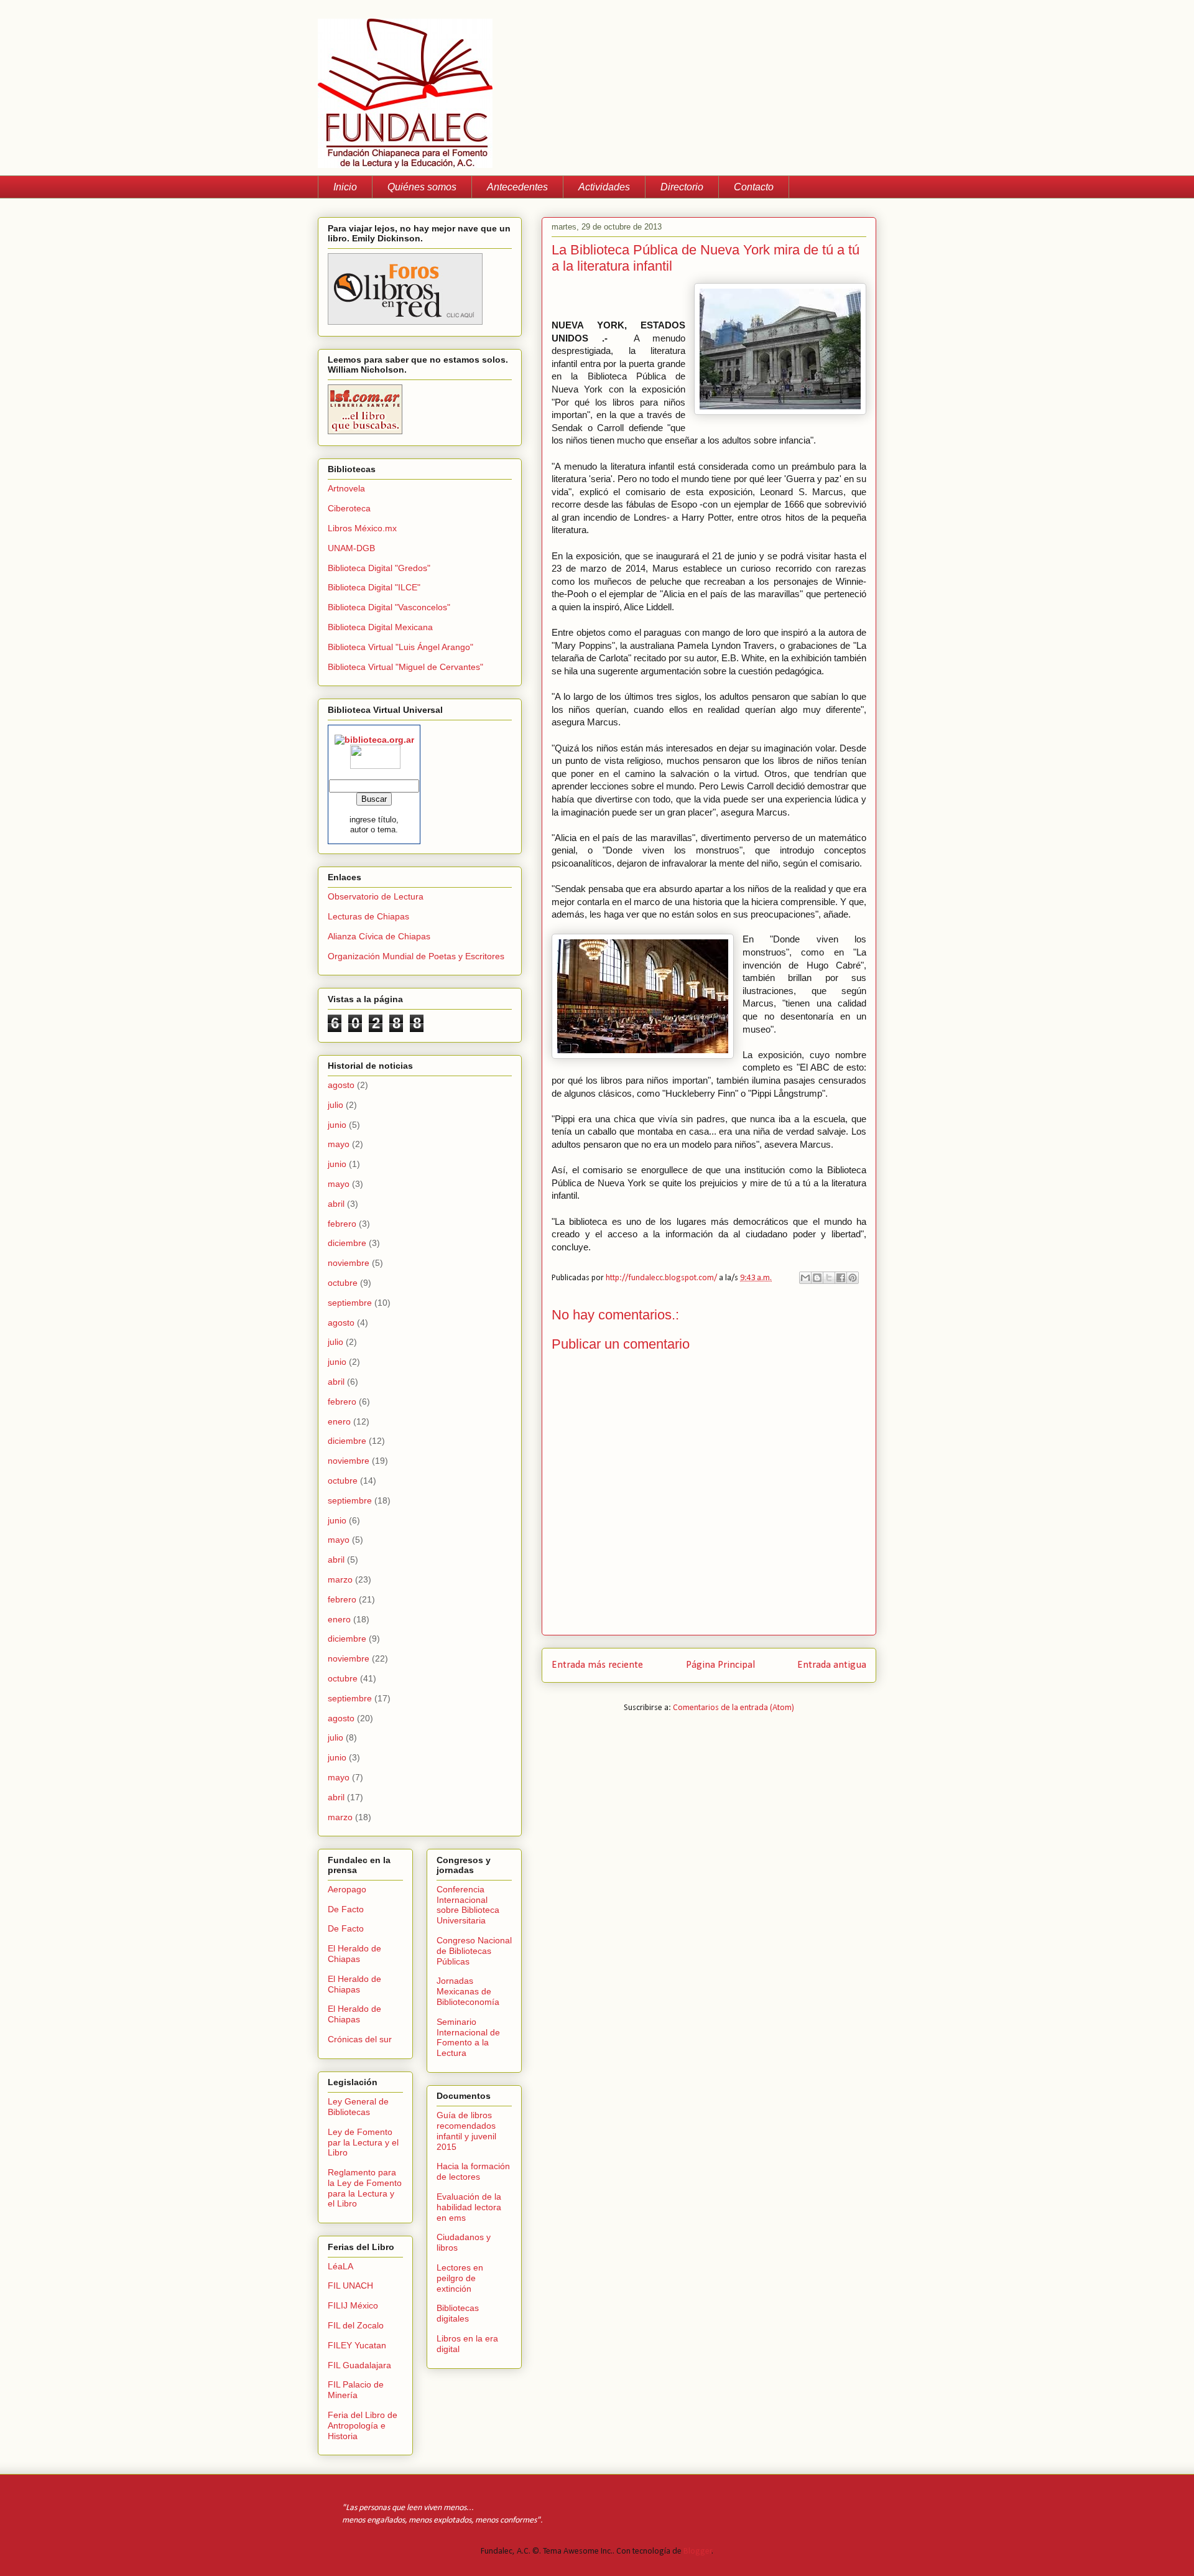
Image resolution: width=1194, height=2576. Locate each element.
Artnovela (346, 488)
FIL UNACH (350, 2285)
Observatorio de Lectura (376, 896)
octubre (343, 1283)
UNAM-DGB (351, 548)
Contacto (754, 187)
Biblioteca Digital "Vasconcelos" (389, 607)
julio (336, 1105)
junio (337, 1125)
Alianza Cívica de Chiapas (379, 936)
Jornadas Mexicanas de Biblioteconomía (468, 1991)
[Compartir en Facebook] (841, 1278)
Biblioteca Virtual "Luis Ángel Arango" (400, 647)
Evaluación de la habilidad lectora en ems (469, 2207)
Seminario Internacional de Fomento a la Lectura (468, 2037)
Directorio (682, 187)
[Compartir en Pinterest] (853, 1278)
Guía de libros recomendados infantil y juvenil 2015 (466, 2131)
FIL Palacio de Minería (356, 2390)
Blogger (698, 2551)
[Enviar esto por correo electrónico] (805, 1278)
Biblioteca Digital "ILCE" (374, 587)
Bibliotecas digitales (458, 2313)
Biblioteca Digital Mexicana (380, 627)
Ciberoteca (349, 508)
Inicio (345, 187)
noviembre (349, 1263)
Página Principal (720, 1665)
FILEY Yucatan (357, 2345)
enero (339, 1421)
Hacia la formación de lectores (473, 2171)
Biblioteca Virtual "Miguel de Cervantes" (405, 667)
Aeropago (347, 1889)
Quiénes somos (422, 187)
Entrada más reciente (597, 1665)
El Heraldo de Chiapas (354, 1954)
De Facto (346, 1909)
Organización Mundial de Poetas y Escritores (416, 956)
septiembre (350, 1303)
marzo (340, 1579)
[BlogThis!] (817, 1278)
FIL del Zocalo (356, 2325)
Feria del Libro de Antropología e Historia (363, 2425)
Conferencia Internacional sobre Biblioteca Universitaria (468, 1905)
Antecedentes (517, 187)
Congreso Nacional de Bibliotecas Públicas (474, 1951)
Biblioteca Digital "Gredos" (379, 568)
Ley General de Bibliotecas (358, 2107)
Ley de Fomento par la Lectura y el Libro (363, 2142)
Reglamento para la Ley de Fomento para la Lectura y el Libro (365, 2188)
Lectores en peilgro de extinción (460, 2278)
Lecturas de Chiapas (368, 916)
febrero (342, 1224)
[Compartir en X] (829, 1278)
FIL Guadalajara (359, 2365)
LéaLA (340, 2266)
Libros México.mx (362, 528)
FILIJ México (353, 2305)
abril (336, 1204)
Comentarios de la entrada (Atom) (734, 1708)
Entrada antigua (832, 1665)
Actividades (604, 187)
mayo (339, 1144)
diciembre (347, 1243)
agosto (341, 1085)
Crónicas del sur (360, 2039)
